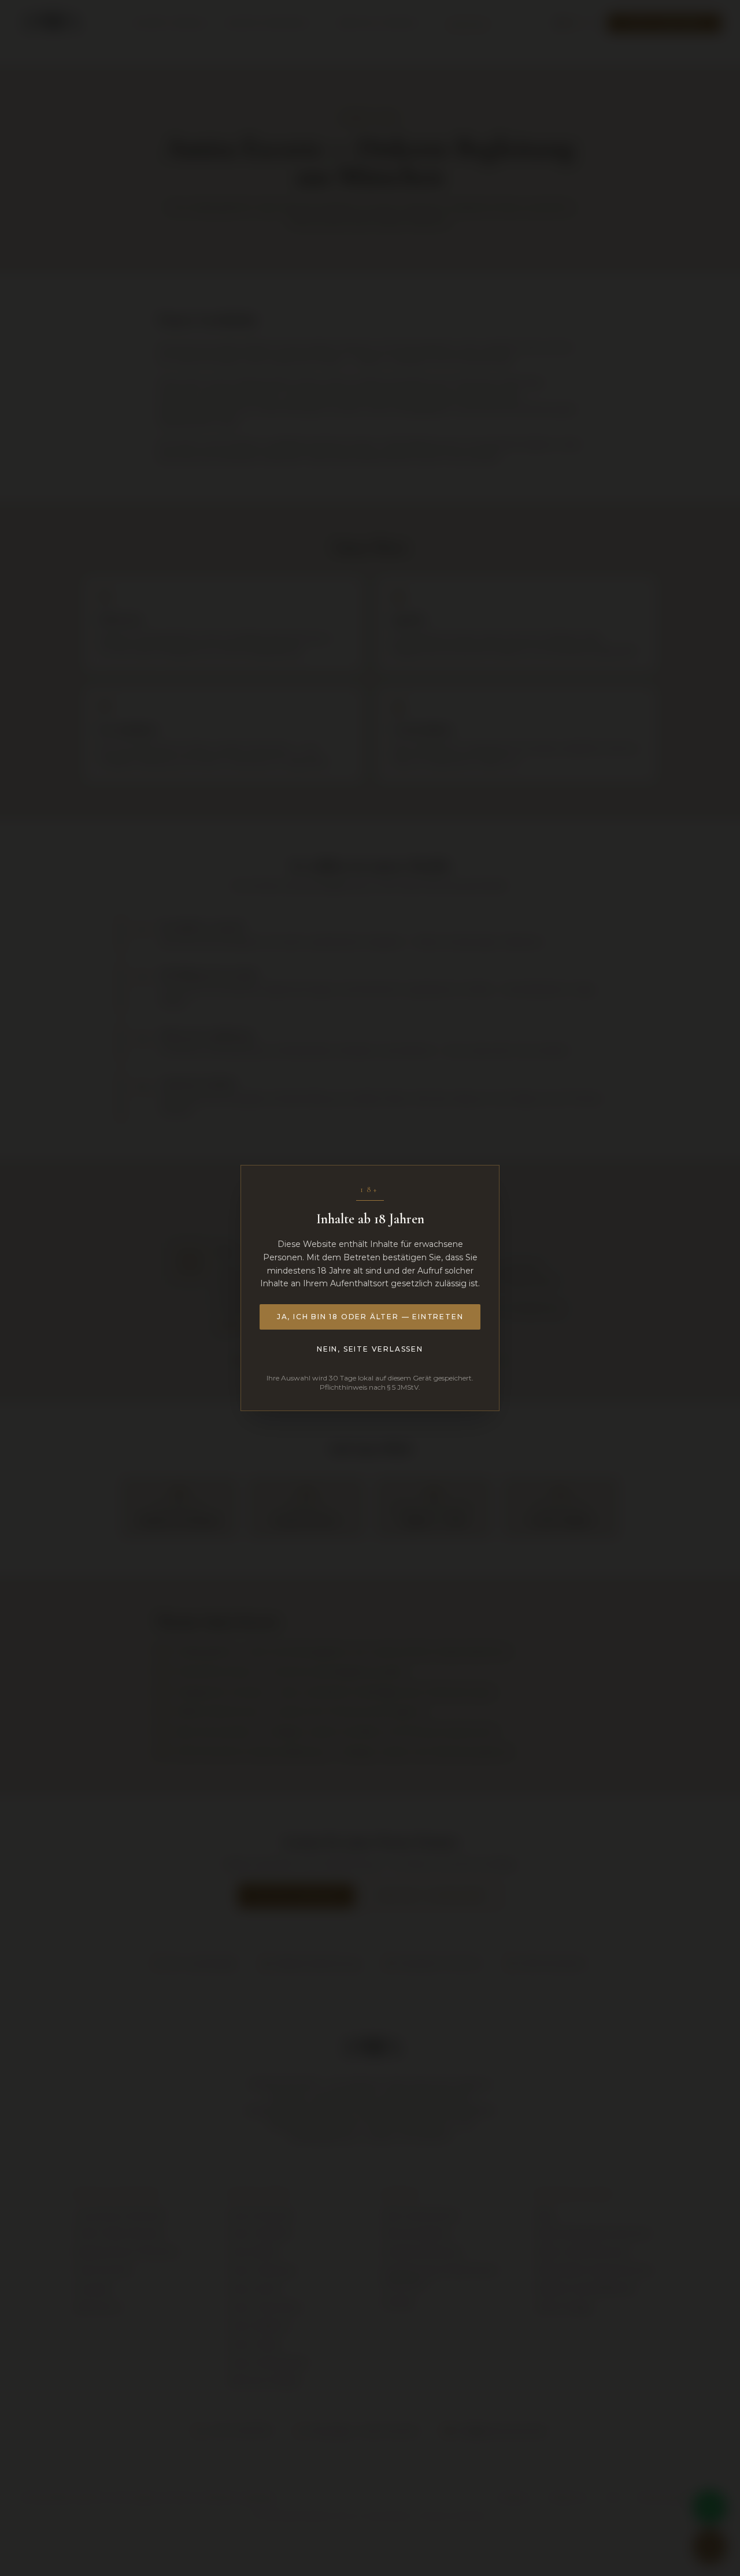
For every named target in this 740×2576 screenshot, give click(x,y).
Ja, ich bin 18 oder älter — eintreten (370, 1317)
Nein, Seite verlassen (370, 1349)
